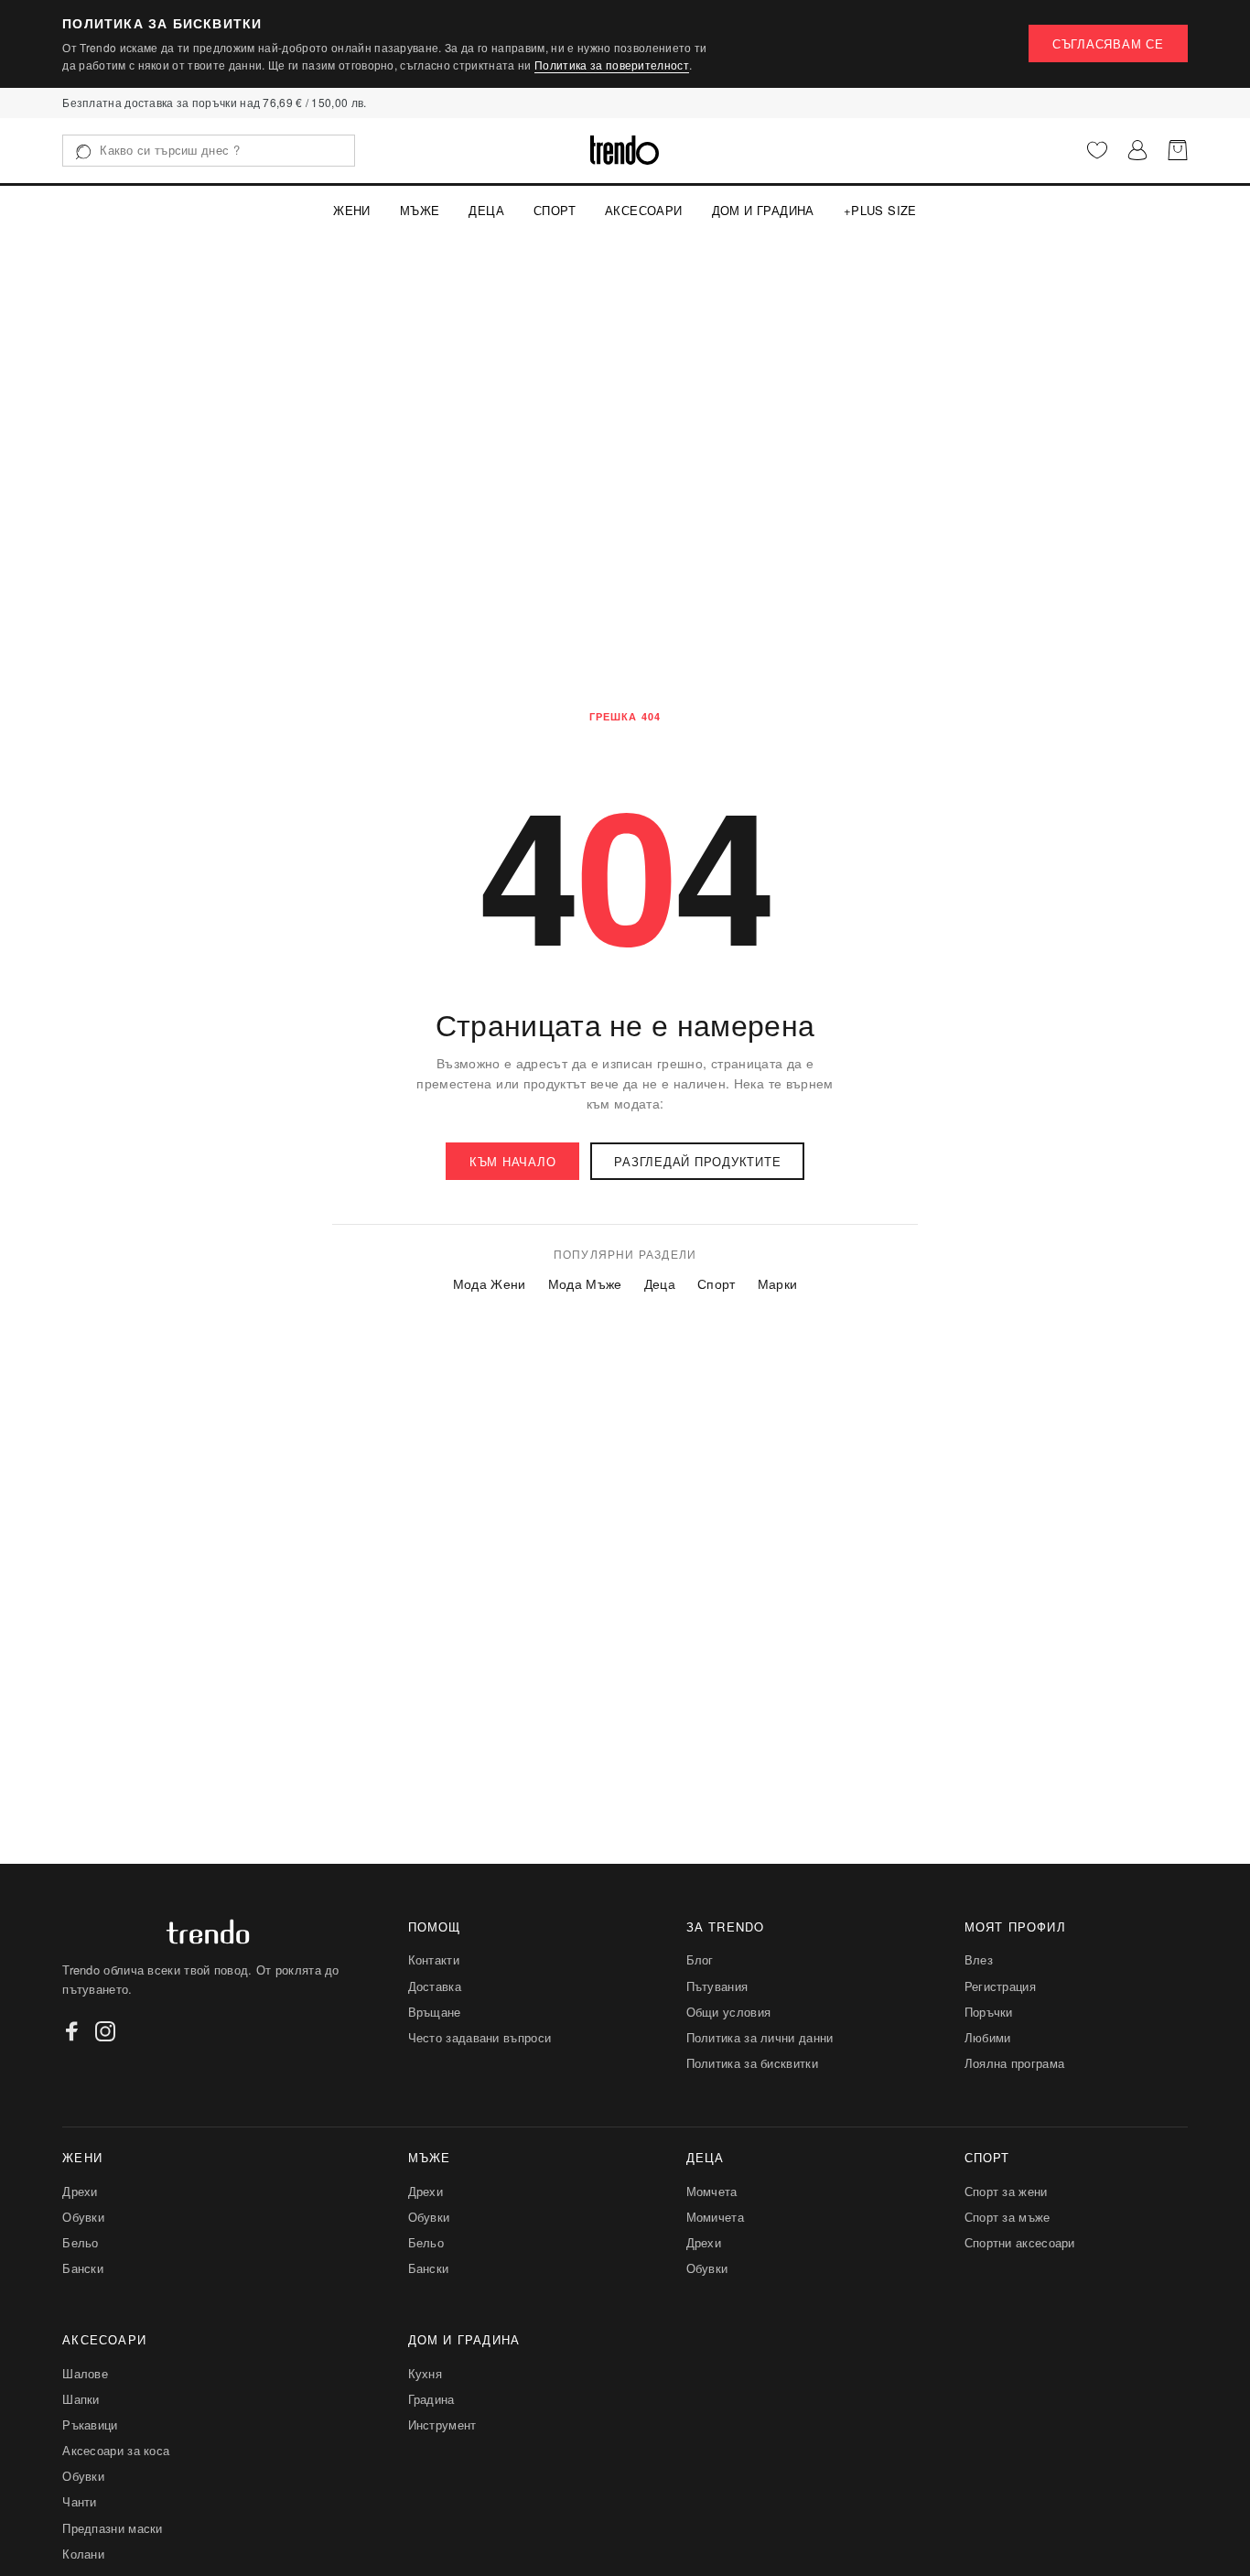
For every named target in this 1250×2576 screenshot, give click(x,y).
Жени (352, 210)
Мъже (420, 210)
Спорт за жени (1006, 2191)
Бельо (81, 2242)
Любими (988, 2037)
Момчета (712, 2191)
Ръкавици (90, 2424)
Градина (431, 2399)
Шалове (85, 2373)
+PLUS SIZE (880, 210)
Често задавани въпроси (480, 2037)
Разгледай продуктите (697, 1161)
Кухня (426, 2373)
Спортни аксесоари (1020, 2242)
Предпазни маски (113, 2528)
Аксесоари (644, 210)
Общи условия (729, 2012)
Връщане (435, 2012)
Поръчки (989, 2012)
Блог (700, 1959)
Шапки (81, 2399)
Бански (83, 2268)
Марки (778, 1284)
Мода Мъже (585, 1284)
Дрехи (80, 2191)
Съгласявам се (1108, 43)
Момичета (715, 2217)
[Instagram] (105, 2031)
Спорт (555, 210)
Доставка (435, 1986)
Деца (486, 210)
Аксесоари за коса (116, 2450)
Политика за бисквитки (752, 2063)
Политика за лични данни (760, 2037)
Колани (83, 2554)
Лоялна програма (1015, 2063)
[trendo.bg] (625, 150)
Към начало (513, 1161)
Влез (979, 1959)
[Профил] (1137, 150)
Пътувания (717, 1986)
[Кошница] (1178, 150)
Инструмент (442, 2424)
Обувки (83, 2217)
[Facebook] (72, 2031)
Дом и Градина (763, 210)
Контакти (434, 1959)
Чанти (80, 2501)
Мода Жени (490, 1284)
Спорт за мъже (1008, 2217)
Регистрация (1000, 1986)
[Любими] (1097, 150)
